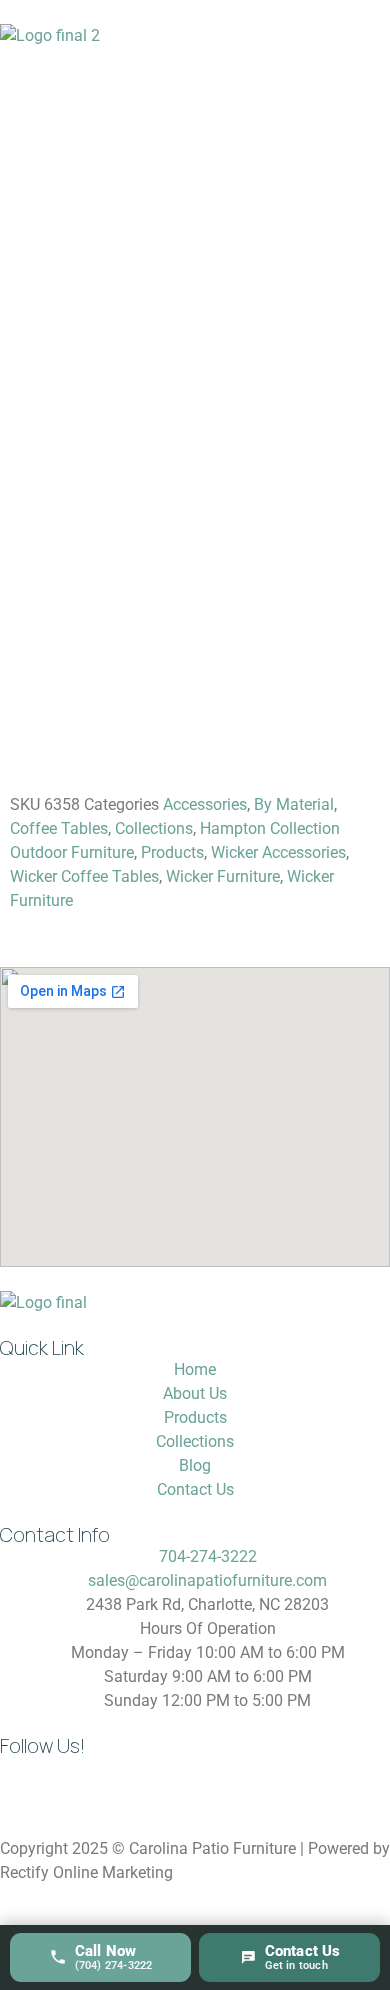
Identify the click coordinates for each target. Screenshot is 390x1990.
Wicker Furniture (223, 876)
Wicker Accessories (278, 852)
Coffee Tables (59, 828)
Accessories (205, 804)
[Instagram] (25, 1781)
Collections (154, 828)
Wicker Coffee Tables (84, 876)
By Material (294, 804)
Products (172, 852)
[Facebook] (79, 1781)
